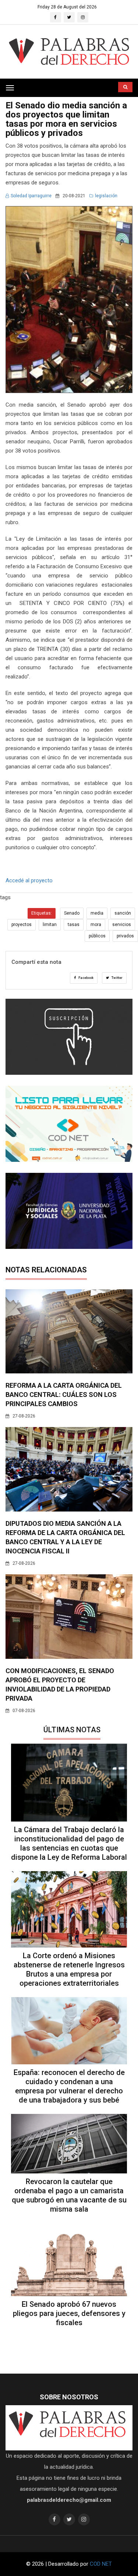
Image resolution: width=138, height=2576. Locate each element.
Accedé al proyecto (29, 880)
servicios (122, 925)
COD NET (101, 2564)
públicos (97, 936)
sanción (123, 913)
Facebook (86, 978)
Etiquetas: (42, 913)
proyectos (22, 925)
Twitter (117, 978)
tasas (74, 925)
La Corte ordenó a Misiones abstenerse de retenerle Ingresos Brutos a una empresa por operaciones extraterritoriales (69, 1969)
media (97, 913)
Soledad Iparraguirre (31, 196)
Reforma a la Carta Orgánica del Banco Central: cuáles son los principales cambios (64, 1395)
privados (125, 936)
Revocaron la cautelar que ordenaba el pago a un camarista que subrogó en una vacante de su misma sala (69, 2195)
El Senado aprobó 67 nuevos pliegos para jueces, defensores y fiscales (69, 2313)
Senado (72, 913)
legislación (106, 196)
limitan (50, 925)
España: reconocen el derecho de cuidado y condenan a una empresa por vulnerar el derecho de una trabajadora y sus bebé (69, 2086)
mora (96, 925)
